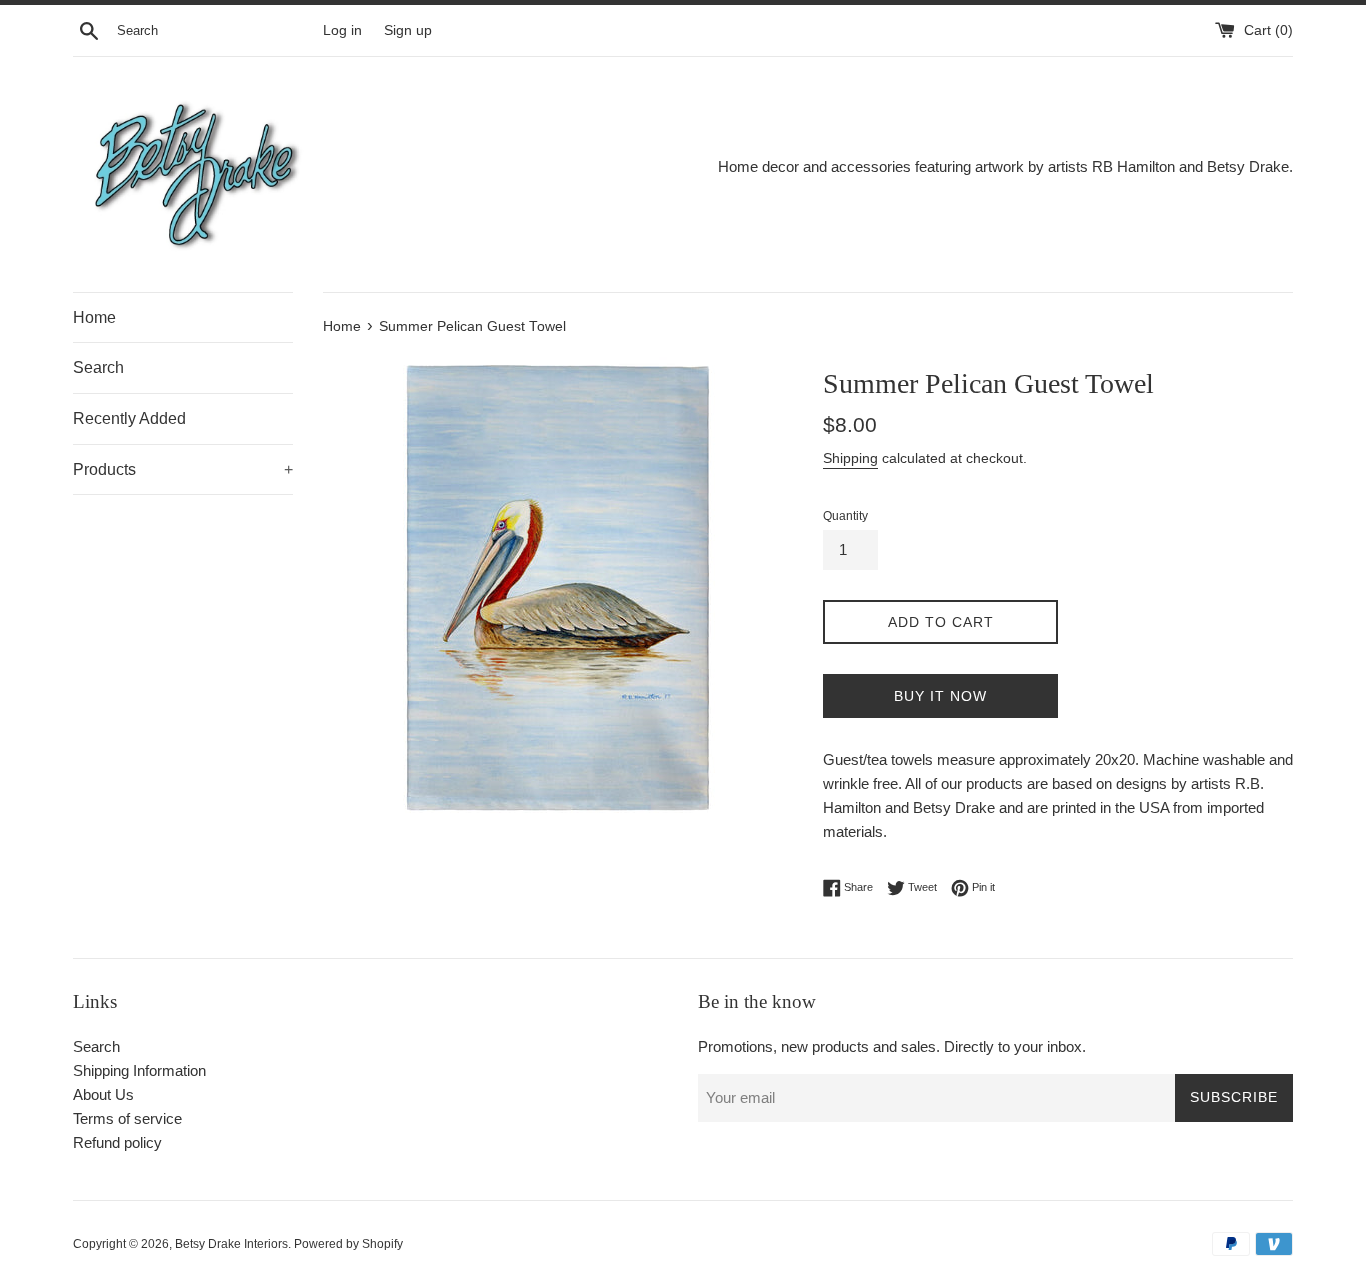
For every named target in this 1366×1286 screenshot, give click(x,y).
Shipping (850, 458)
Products (183, 469)
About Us (103, 1094)
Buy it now (940, 696)
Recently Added (129, 418)
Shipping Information (139, 1070)
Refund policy (117, 1142)
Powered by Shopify (348, 1244)
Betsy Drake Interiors (231, 1244)
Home (94, 317)
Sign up (408, 30)
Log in (342, 30)
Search (98, 367)
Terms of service (127, 1118)
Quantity (845, 516)
